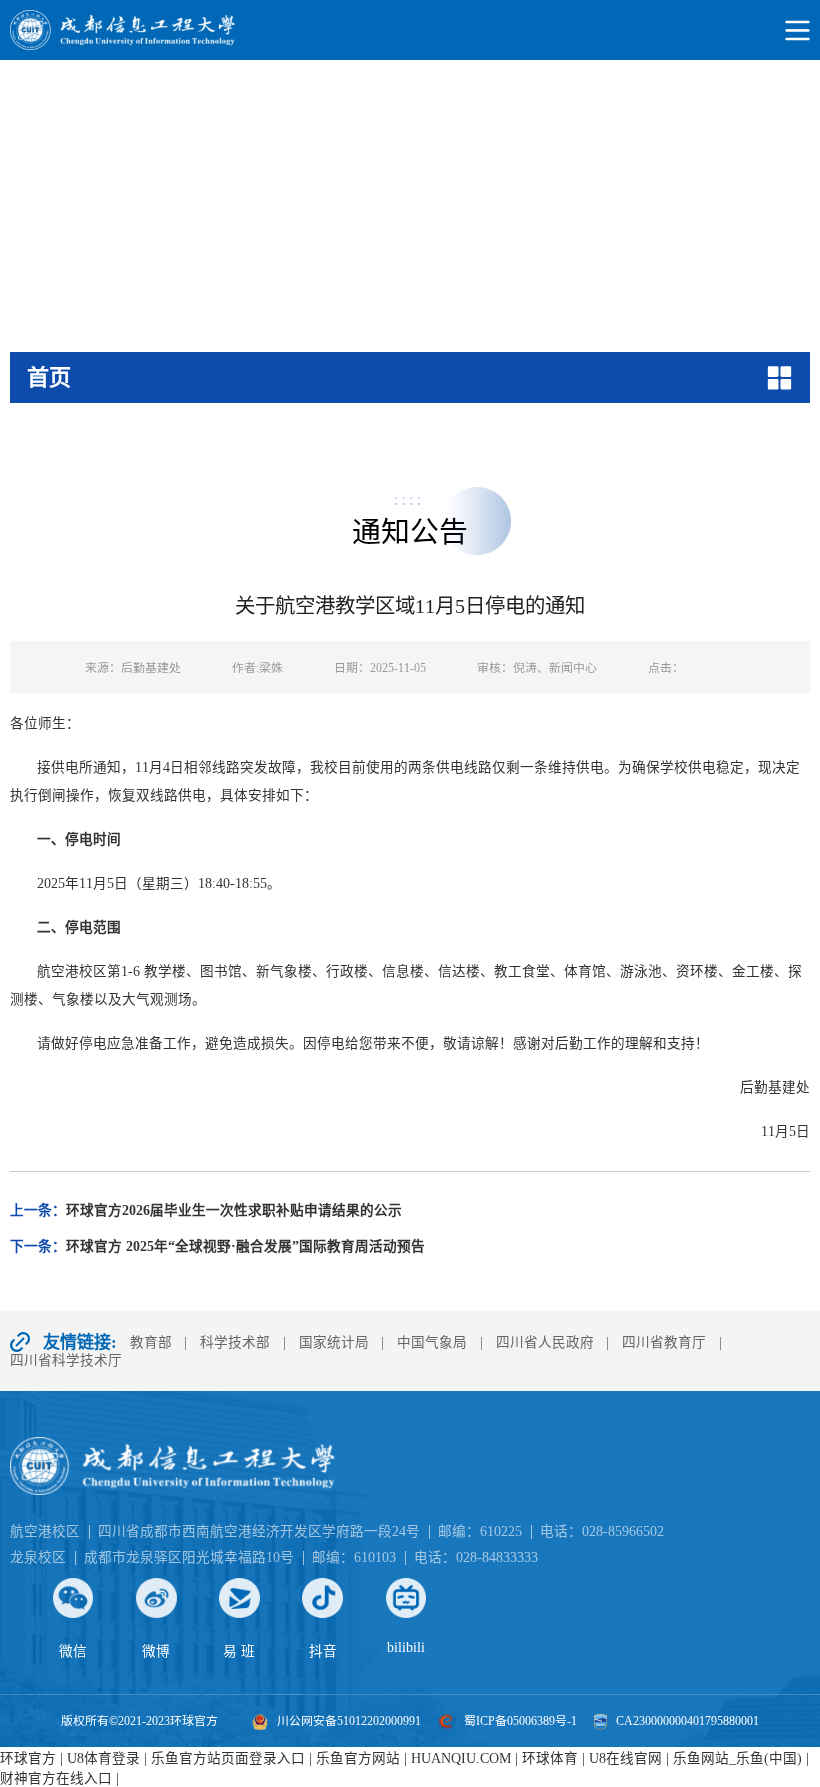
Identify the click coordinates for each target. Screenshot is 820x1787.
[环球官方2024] (410, 30)
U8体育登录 (103, 1758)
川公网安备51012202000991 (349, 1721)
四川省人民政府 (545, 1342)
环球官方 (28, 1758)
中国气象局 (432, 1342)
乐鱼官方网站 (358, 1758)
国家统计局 (334, 1342)
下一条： (217, 1246)
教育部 (151, 1342)
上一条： (206, 1210)
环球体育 (550, 1758)
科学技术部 (235, 1342)
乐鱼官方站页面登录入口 (228, 1758)
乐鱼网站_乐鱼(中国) (737, 1758)
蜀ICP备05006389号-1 (520, 1721)
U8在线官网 (625, 1758)
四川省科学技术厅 (66, 1360)
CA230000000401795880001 (687, 1721)
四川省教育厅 (664, 1342)
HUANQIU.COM (461, 1758)
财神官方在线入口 (56, 1778)
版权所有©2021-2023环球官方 (139, 1721)
